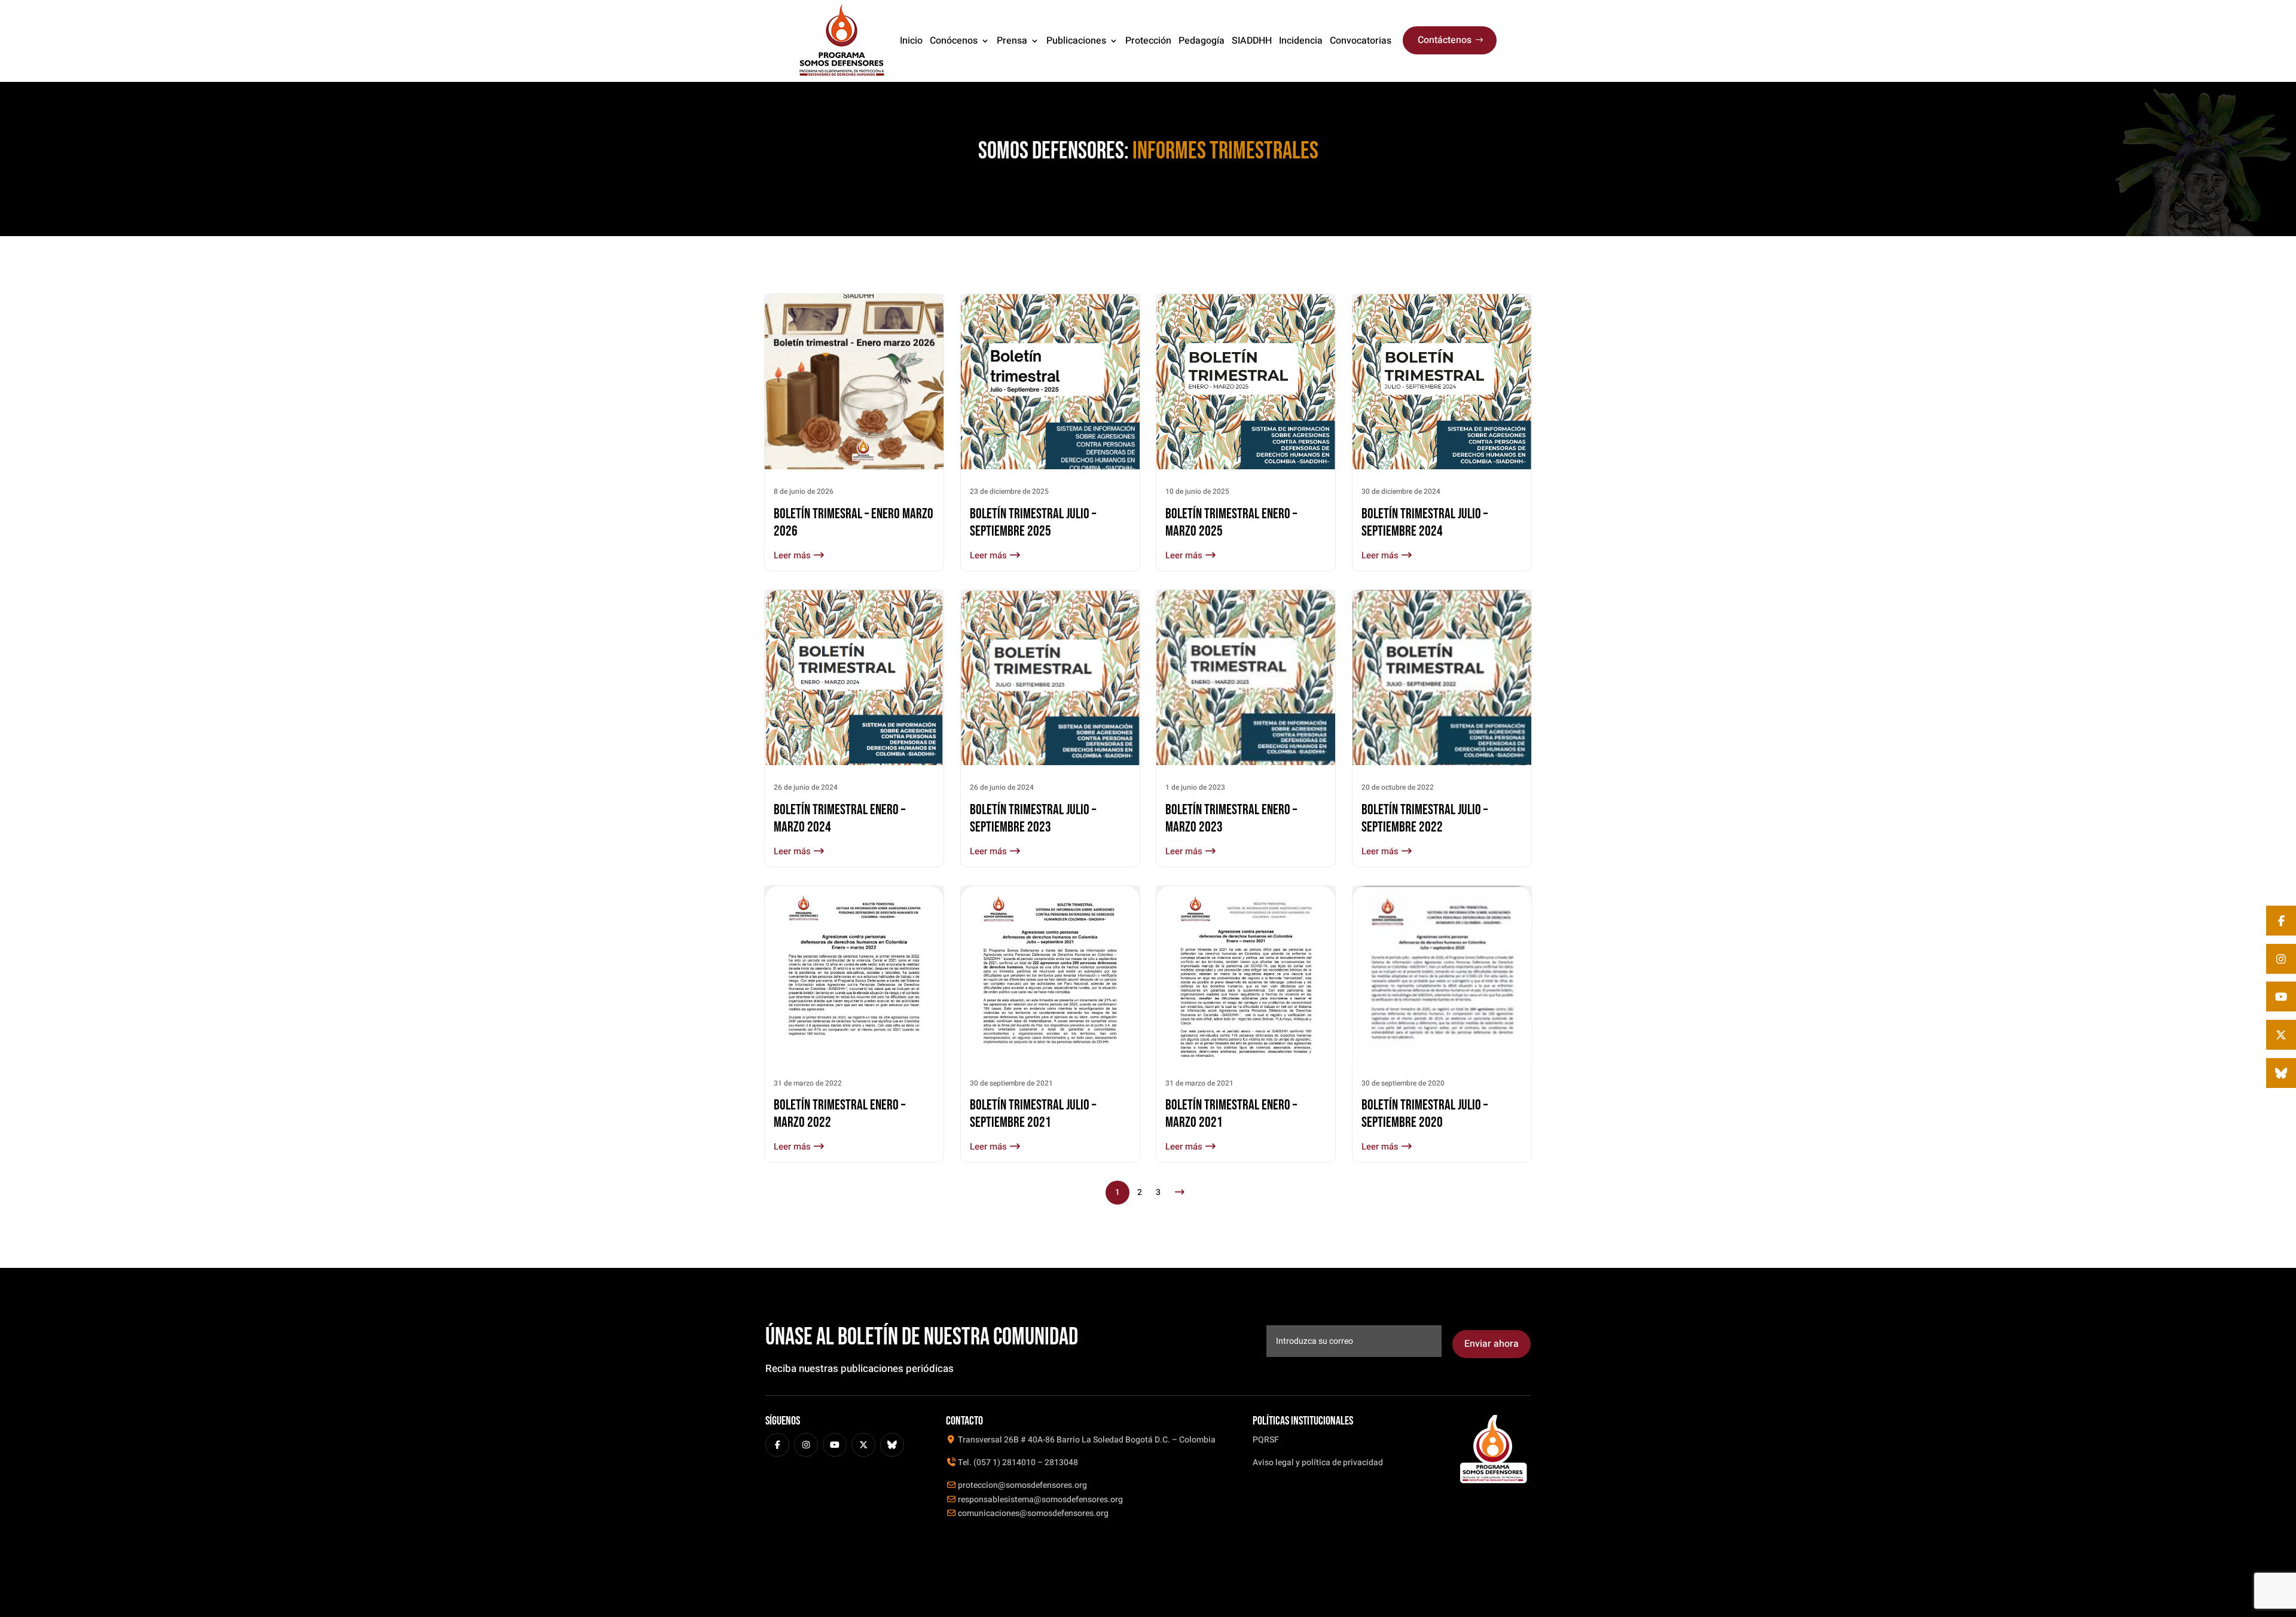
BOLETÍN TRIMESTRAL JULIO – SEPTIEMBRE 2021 (1033, 1114)
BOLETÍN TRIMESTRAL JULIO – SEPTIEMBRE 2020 (1425, 1114)
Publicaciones (1076, 41)
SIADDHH (1252, 41)
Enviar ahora (1492, 1344)
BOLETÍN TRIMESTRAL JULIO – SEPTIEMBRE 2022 (1425, 818)
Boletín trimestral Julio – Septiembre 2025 (1033, 522)
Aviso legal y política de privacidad (1318, 1462)
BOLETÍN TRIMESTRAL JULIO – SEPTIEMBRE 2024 (1425, 522)
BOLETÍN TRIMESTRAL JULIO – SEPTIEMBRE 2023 (1033, 818)
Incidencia (1301, 41)
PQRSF (1266, 1440)
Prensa (1012, 41)
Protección (1148, 41)
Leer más (793, 555)
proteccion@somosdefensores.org (1022, 1485)
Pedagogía (1202, 41)
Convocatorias (1361, 41)
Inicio (911, 41)
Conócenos (954, 41)
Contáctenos (1445, 40)
